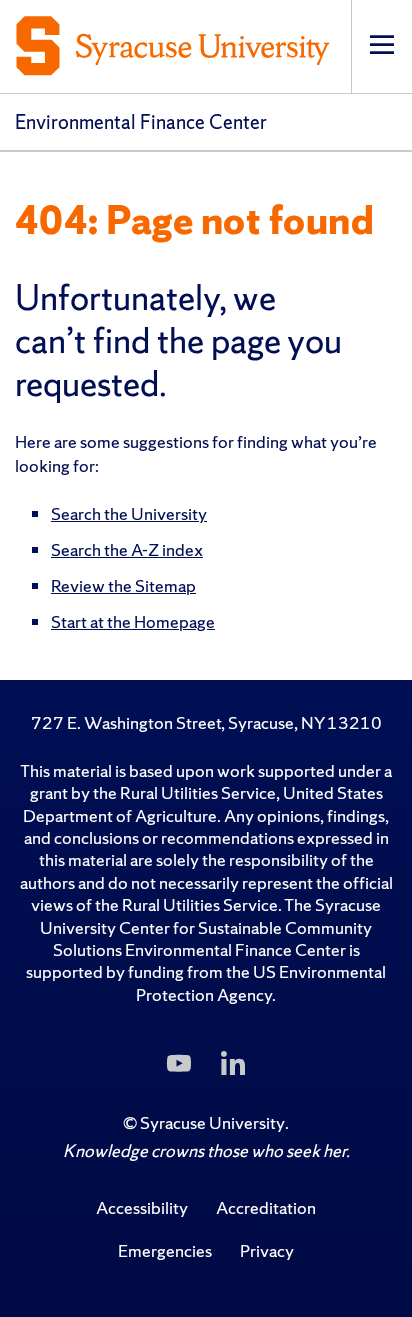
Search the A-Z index (127, 549)
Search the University (129, 513)
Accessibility (142, 1207)
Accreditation (266, 1207)
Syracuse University (212, 1122)
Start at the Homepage (133, 621)
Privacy (267, 1250)
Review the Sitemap (123, 585)
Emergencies (165, 1250)
